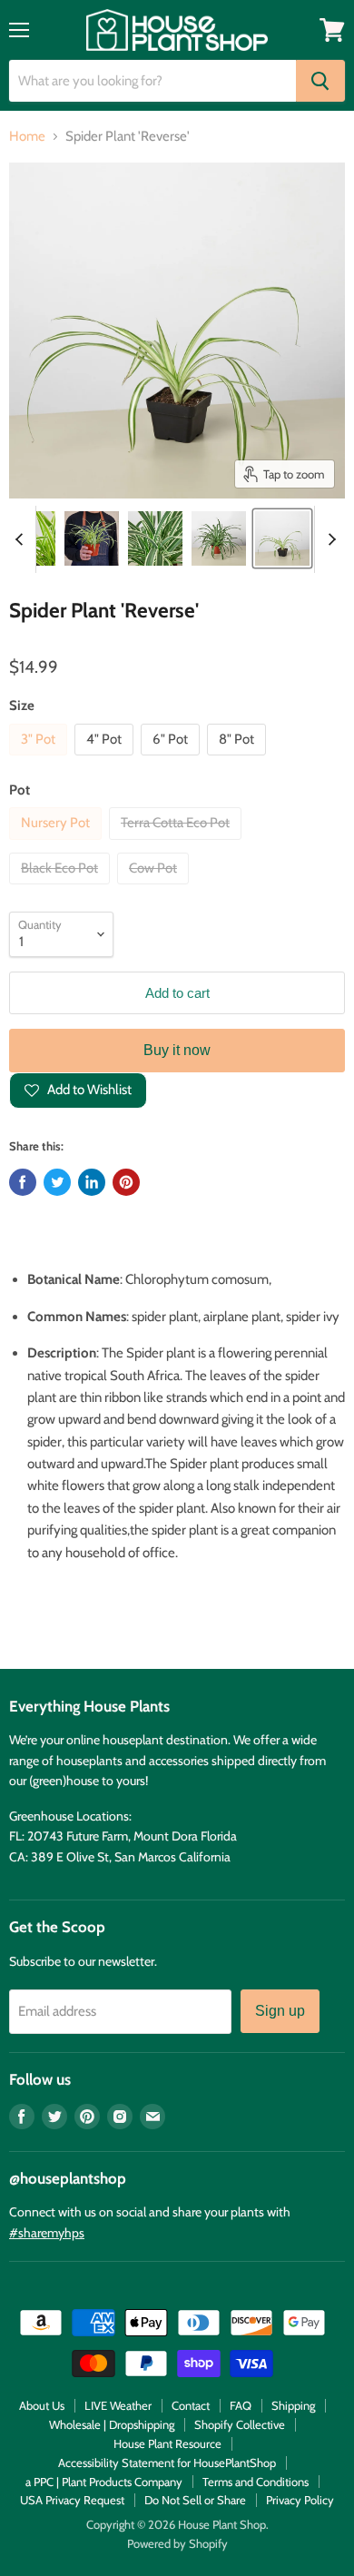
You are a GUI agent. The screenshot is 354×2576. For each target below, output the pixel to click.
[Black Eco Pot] (62, 889)
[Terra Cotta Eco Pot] (177, 844)
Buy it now (177, 1050)
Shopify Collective (240, 2424)
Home (27, 137)
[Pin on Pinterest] (126, 1182)
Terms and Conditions (256, 2482)
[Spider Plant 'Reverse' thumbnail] (155, 538)
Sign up (280, 2011)
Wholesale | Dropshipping (112, 2424)
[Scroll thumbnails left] (22, 539)
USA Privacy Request (72, 2500)
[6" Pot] (172, 760)
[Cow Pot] (155, 889)
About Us (42, 2405)
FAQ (241, 2405)
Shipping (293, 2405)
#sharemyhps (47, 2233)
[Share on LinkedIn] (92, 1182)
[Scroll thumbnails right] (329, 539)
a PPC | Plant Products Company (104, 2482)
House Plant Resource (167, 2443)
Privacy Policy (300, 2500)
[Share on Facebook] (23, 1182)
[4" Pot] (106, 760)
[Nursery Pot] (58, 844)
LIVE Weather (118, 2405)
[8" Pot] (239, 760)
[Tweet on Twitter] (57, 1182)
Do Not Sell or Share (195, 2500)
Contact (191, 2405)
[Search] (320, 81)
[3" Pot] (40, 760)
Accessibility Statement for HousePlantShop (167, 2462)
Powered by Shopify (177, 2543)
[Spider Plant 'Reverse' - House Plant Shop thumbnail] (92, 538)
